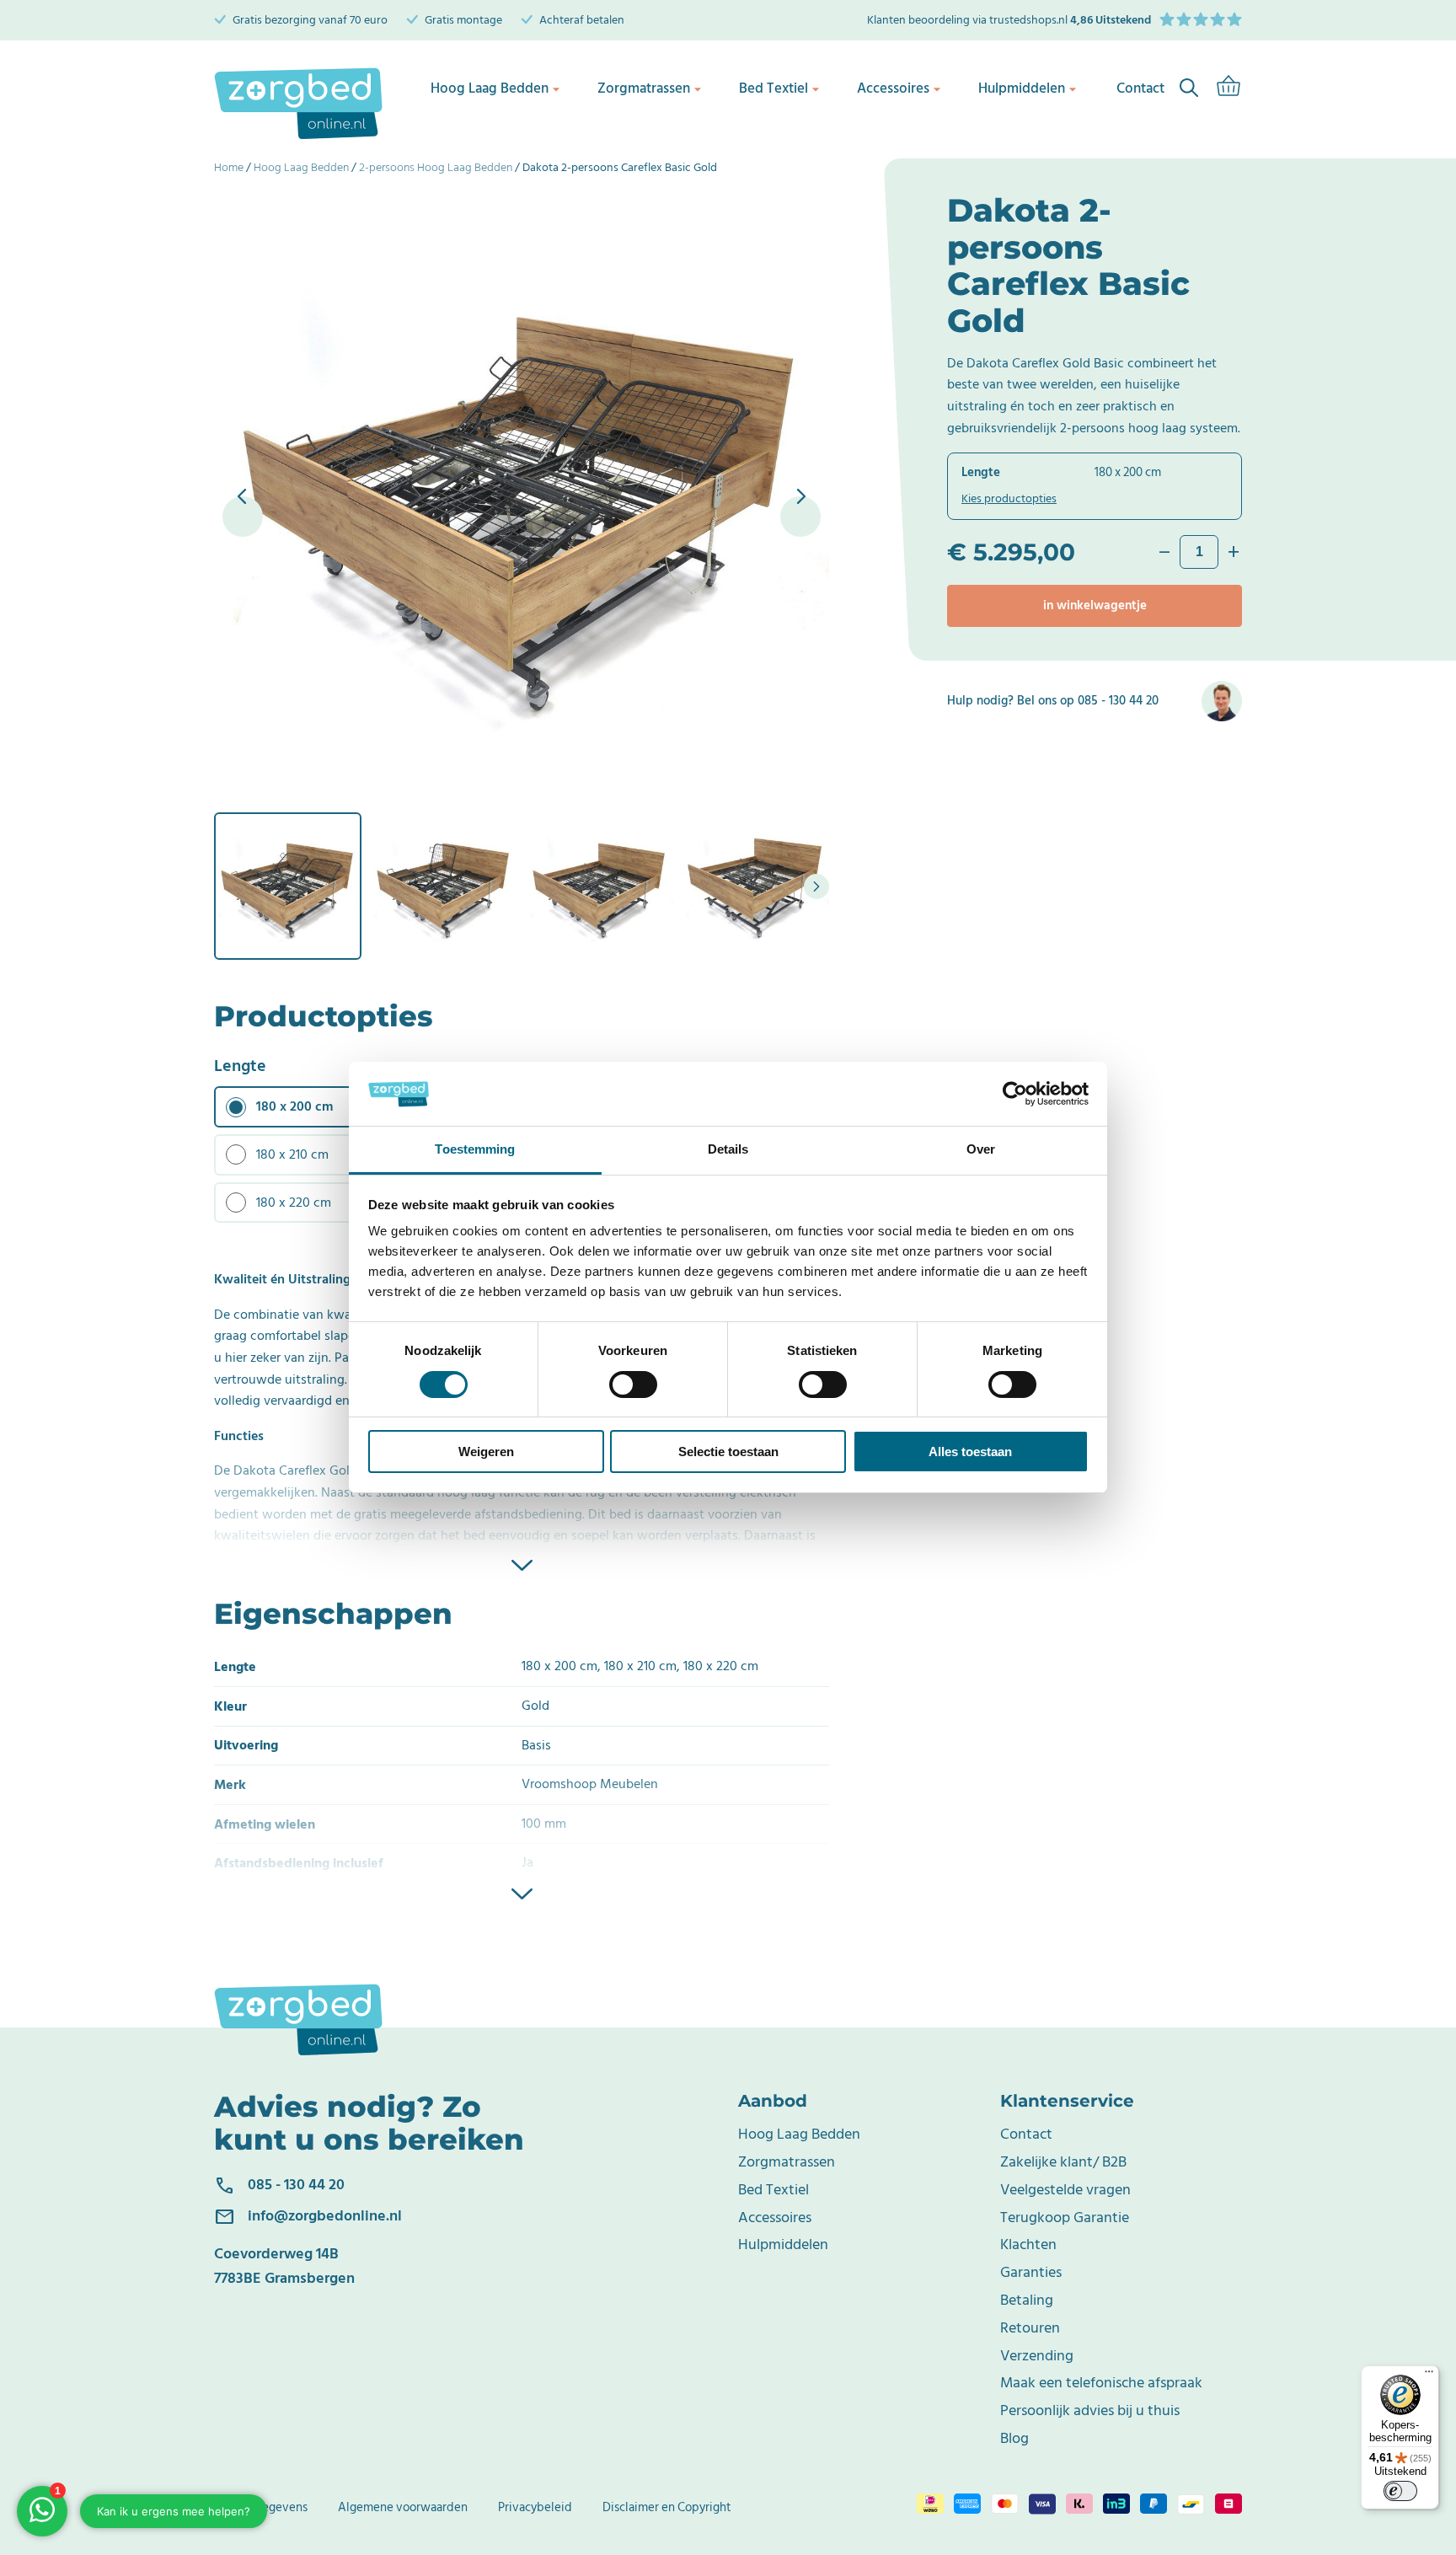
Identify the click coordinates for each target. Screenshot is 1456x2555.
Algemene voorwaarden (403, 2507)
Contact (1026, 2134)
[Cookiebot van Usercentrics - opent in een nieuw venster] (1015, 1094)
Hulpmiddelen (1022, 88)
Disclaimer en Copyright (667, 2507)
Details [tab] (728, 1150)
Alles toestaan (970, 1452)
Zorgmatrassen (644, 88)
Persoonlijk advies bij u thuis (1090, 2410)
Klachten (1028, 2244)
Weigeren (486, 1452)
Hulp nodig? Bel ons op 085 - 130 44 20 (1053, 701)
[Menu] (1429, 2376)
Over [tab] (981, 1150)
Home (229, 167)
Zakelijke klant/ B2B (1063, 2162)
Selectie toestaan (728, 1452)
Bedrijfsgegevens (261, 2507)
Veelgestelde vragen (1065, 2190)
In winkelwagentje (1095, 605)
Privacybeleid (535, 2507)
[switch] (633, 1385)
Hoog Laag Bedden (490, 88)
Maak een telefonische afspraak (1101, 2383)
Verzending (1037, 2356)
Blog (1014, 2438)
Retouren (1030, 2328)
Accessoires (893, 88)
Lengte (240, 1066)
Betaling (1027, 2300)
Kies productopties (1009, 498)
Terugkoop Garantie (1065, 2218)
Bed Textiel (773, 88)
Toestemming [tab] (475, 1150)
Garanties (1031, 2272)
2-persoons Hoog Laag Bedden (436, 167)
